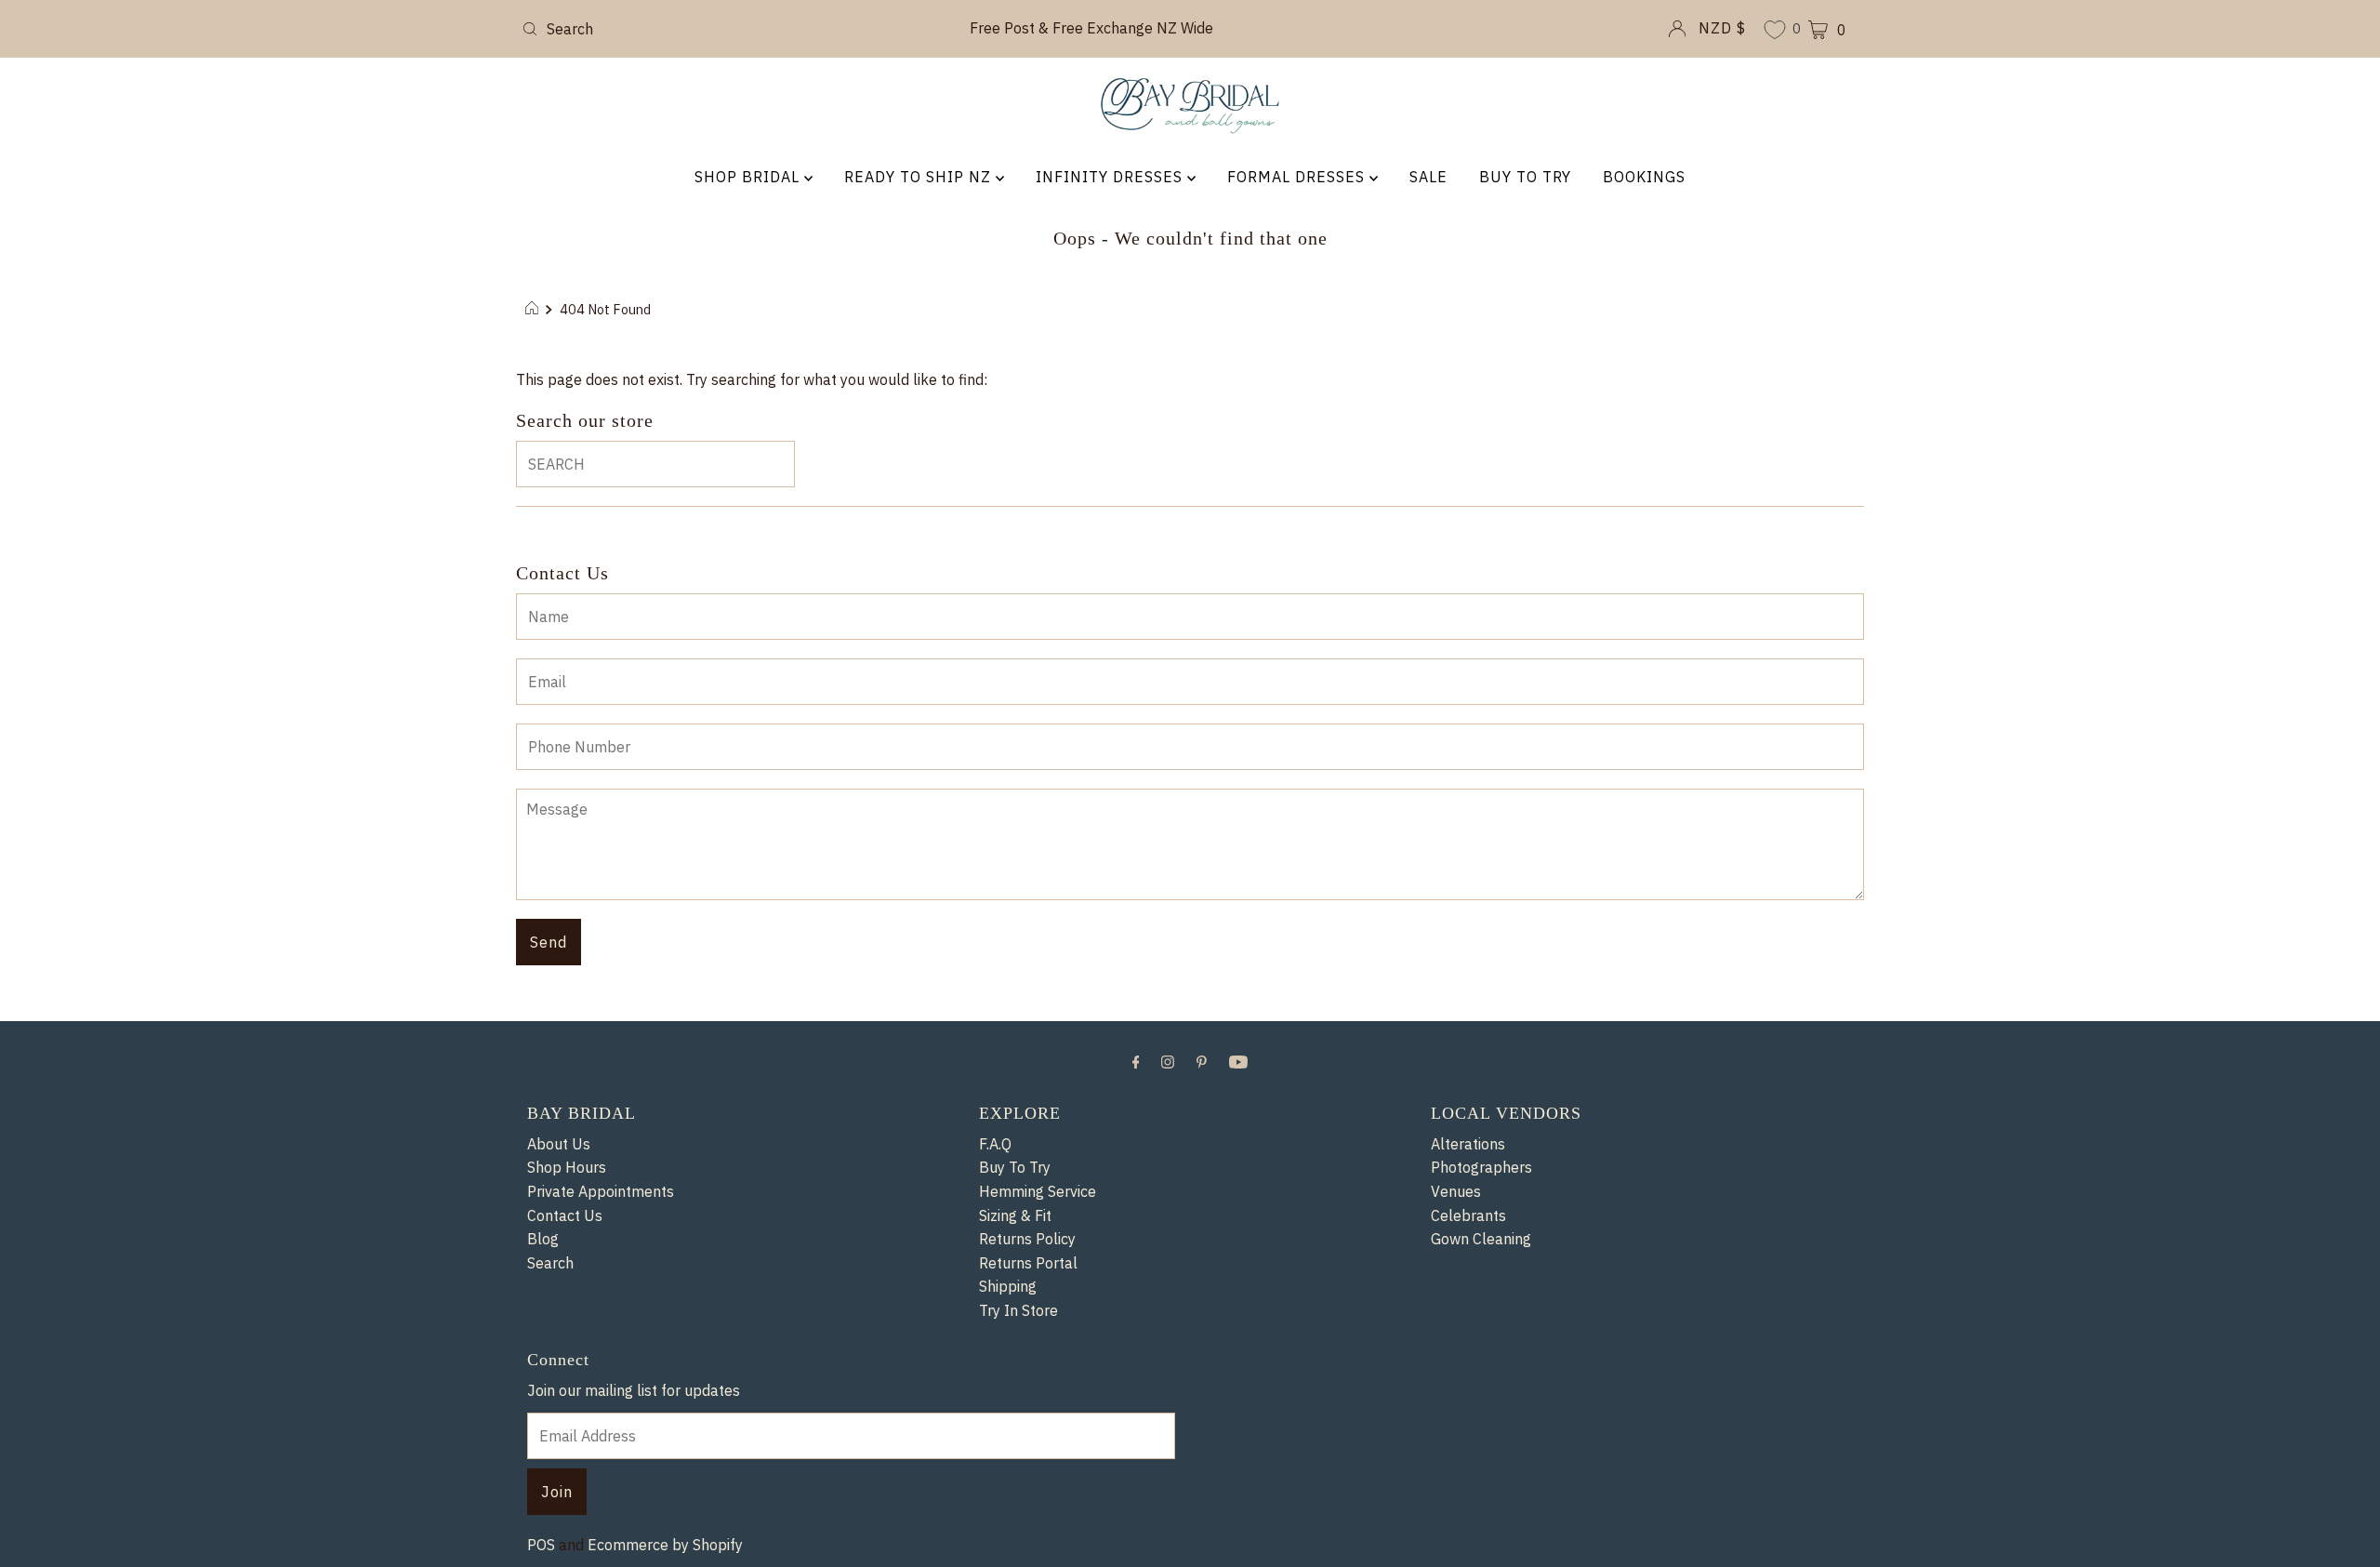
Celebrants (1468, 1215)
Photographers (1481, 1167)
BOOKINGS (1644, 177)
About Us (559, 1144)
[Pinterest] (1202, 1061)
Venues (1456, 1191)
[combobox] (734, 29)
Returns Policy (1027, 1239)
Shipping (1008, 1286)
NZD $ (1722, 28)
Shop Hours (567, 1167)
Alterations (1468, 1144)
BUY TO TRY (1525, 177)
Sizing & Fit (1015, 1215)
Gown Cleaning (1481, 1239)
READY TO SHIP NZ (920, 177)
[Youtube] (1238, 1061)
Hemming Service (1038, 1191)
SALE (1428, 177)
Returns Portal (1028, 1263)
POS (541, 1545)
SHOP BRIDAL (749, 177)
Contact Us (565, 1215)
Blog (543, 1239)
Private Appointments (601, 1191)
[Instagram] (1168, 1061)
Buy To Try (1015, 1167)
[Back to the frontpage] (534, 310)
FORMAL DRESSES (1298, 177)
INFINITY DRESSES (1111, 177)
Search (550, 1263)
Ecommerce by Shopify (665, 1545)
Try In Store (1018, 1310)
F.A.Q (995, 1144)
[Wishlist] (1775, 31)
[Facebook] (1136, 1061)
